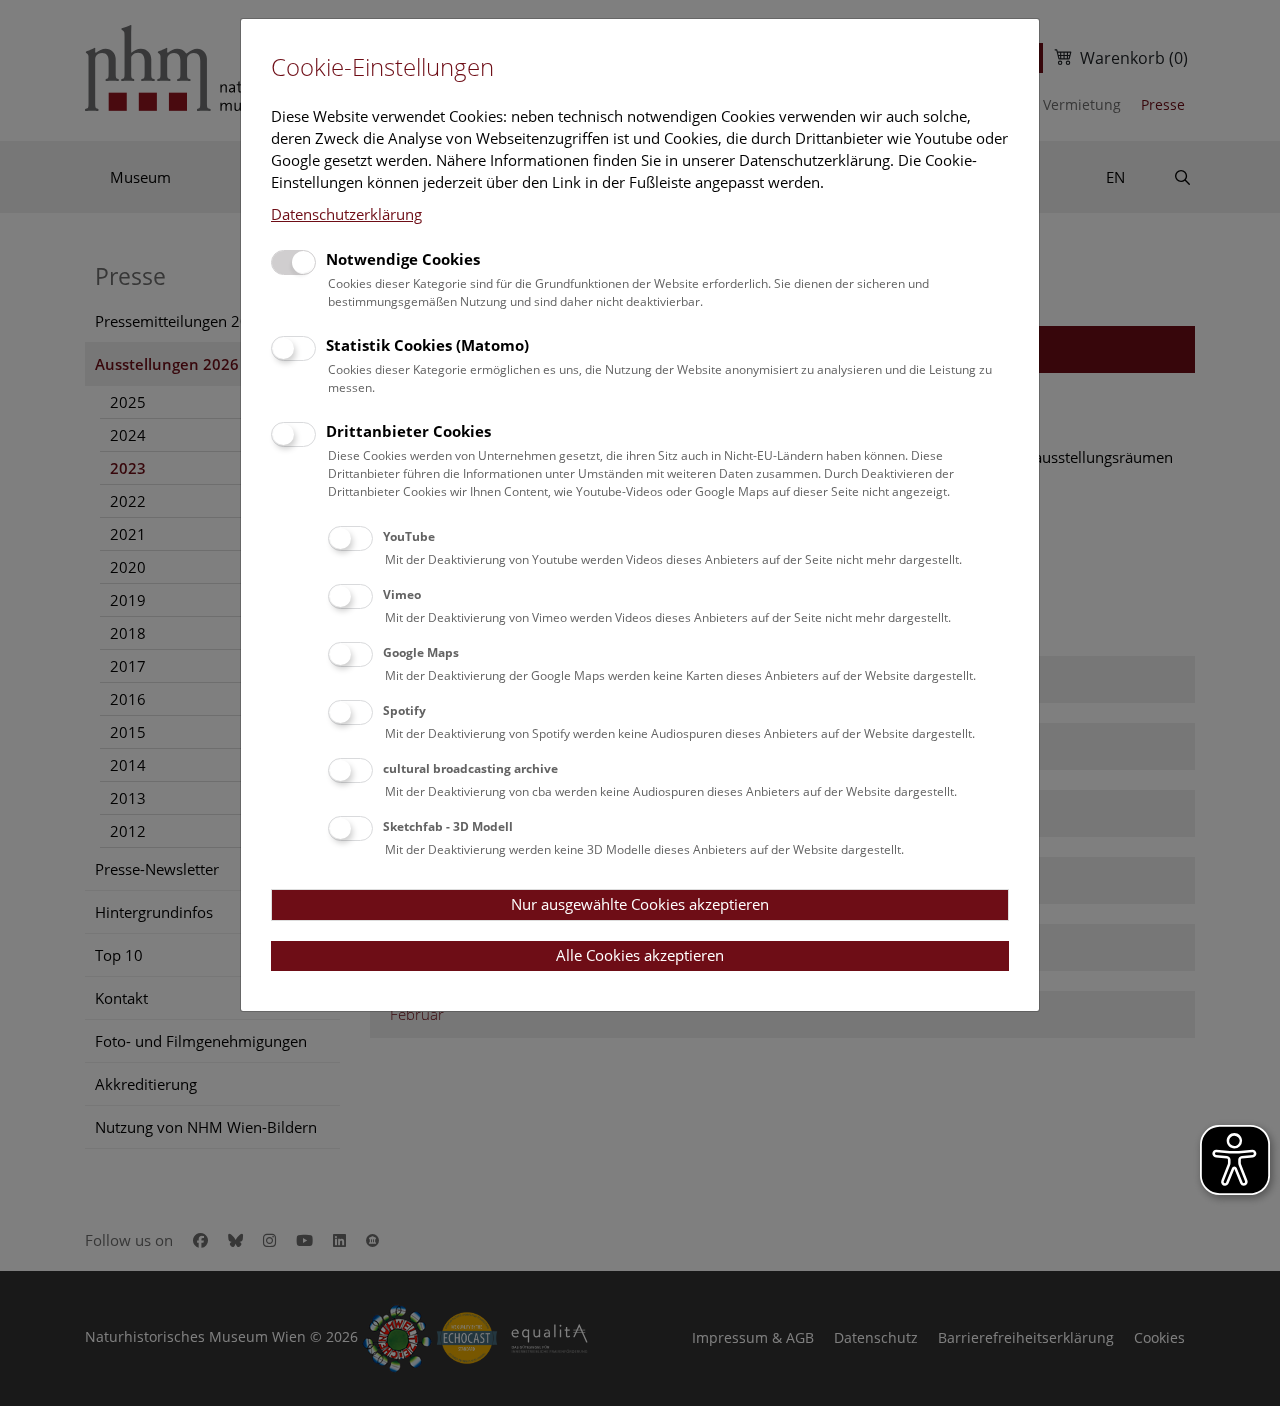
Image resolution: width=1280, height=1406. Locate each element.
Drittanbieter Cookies (408, 431)
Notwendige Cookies (403, 259)
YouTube (409, 536)
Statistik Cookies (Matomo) (427, 345)
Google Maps (421, 652)
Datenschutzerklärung (346, 214)
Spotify (404, 710)
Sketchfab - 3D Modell (448, 826)
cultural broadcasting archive (470, 768)
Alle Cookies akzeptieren (640, 955)
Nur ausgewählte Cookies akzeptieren (640, 904)
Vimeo (402, 594)
